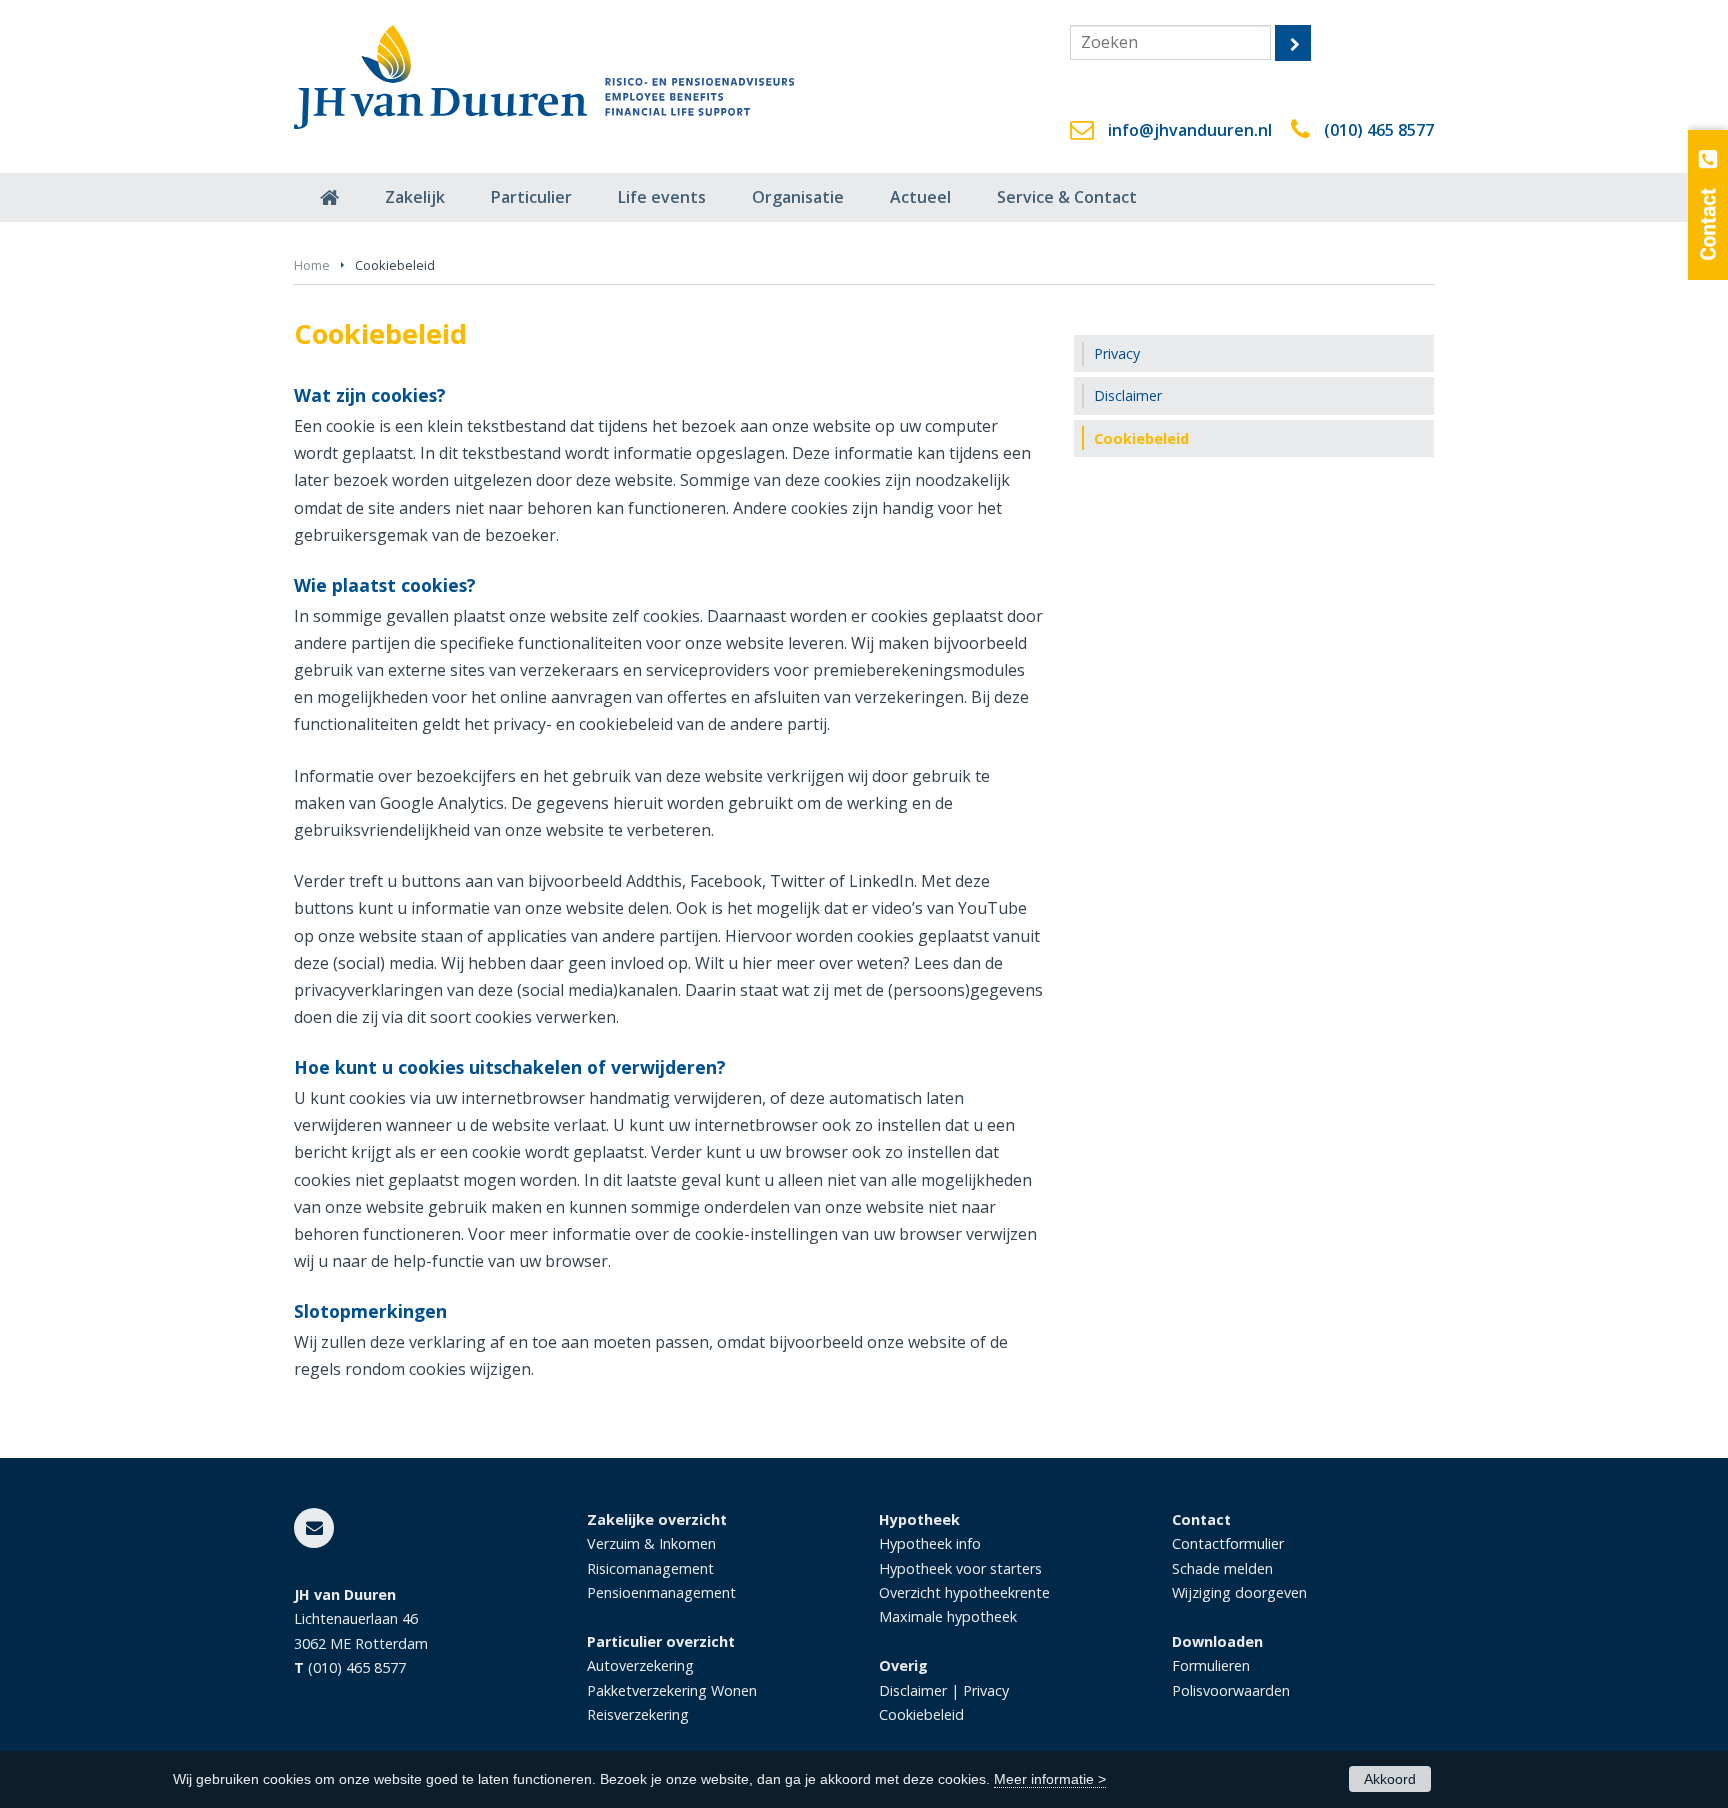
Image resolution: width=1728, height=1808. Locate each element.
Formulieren (1211, 1665)
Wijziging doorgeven (1239, 1592)
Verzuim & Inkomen (651, 1543)
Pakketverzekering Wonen (672, 1690)
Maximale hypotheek (948, 1616)
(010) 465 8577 (1379, 130)
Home (312, 265)
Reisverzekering (638, 1714)
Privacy (986, 1690)
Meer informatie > (1050, 1779)
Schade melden (1222, 1568)
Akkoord (1390, 1779)
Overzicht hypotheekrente (964, 1592)
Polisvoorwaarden (1231, 1690)
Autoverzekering (640, 1665)
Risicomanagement (650, 1568)
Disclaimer (913, 1690)
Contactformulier (1228, 1543)
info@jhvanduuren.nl (1190, 130)
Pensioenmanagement (661, 1592)
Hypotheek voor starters (960, 1568)
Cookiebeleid (921, 1714)
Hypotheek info (930, 1543)
